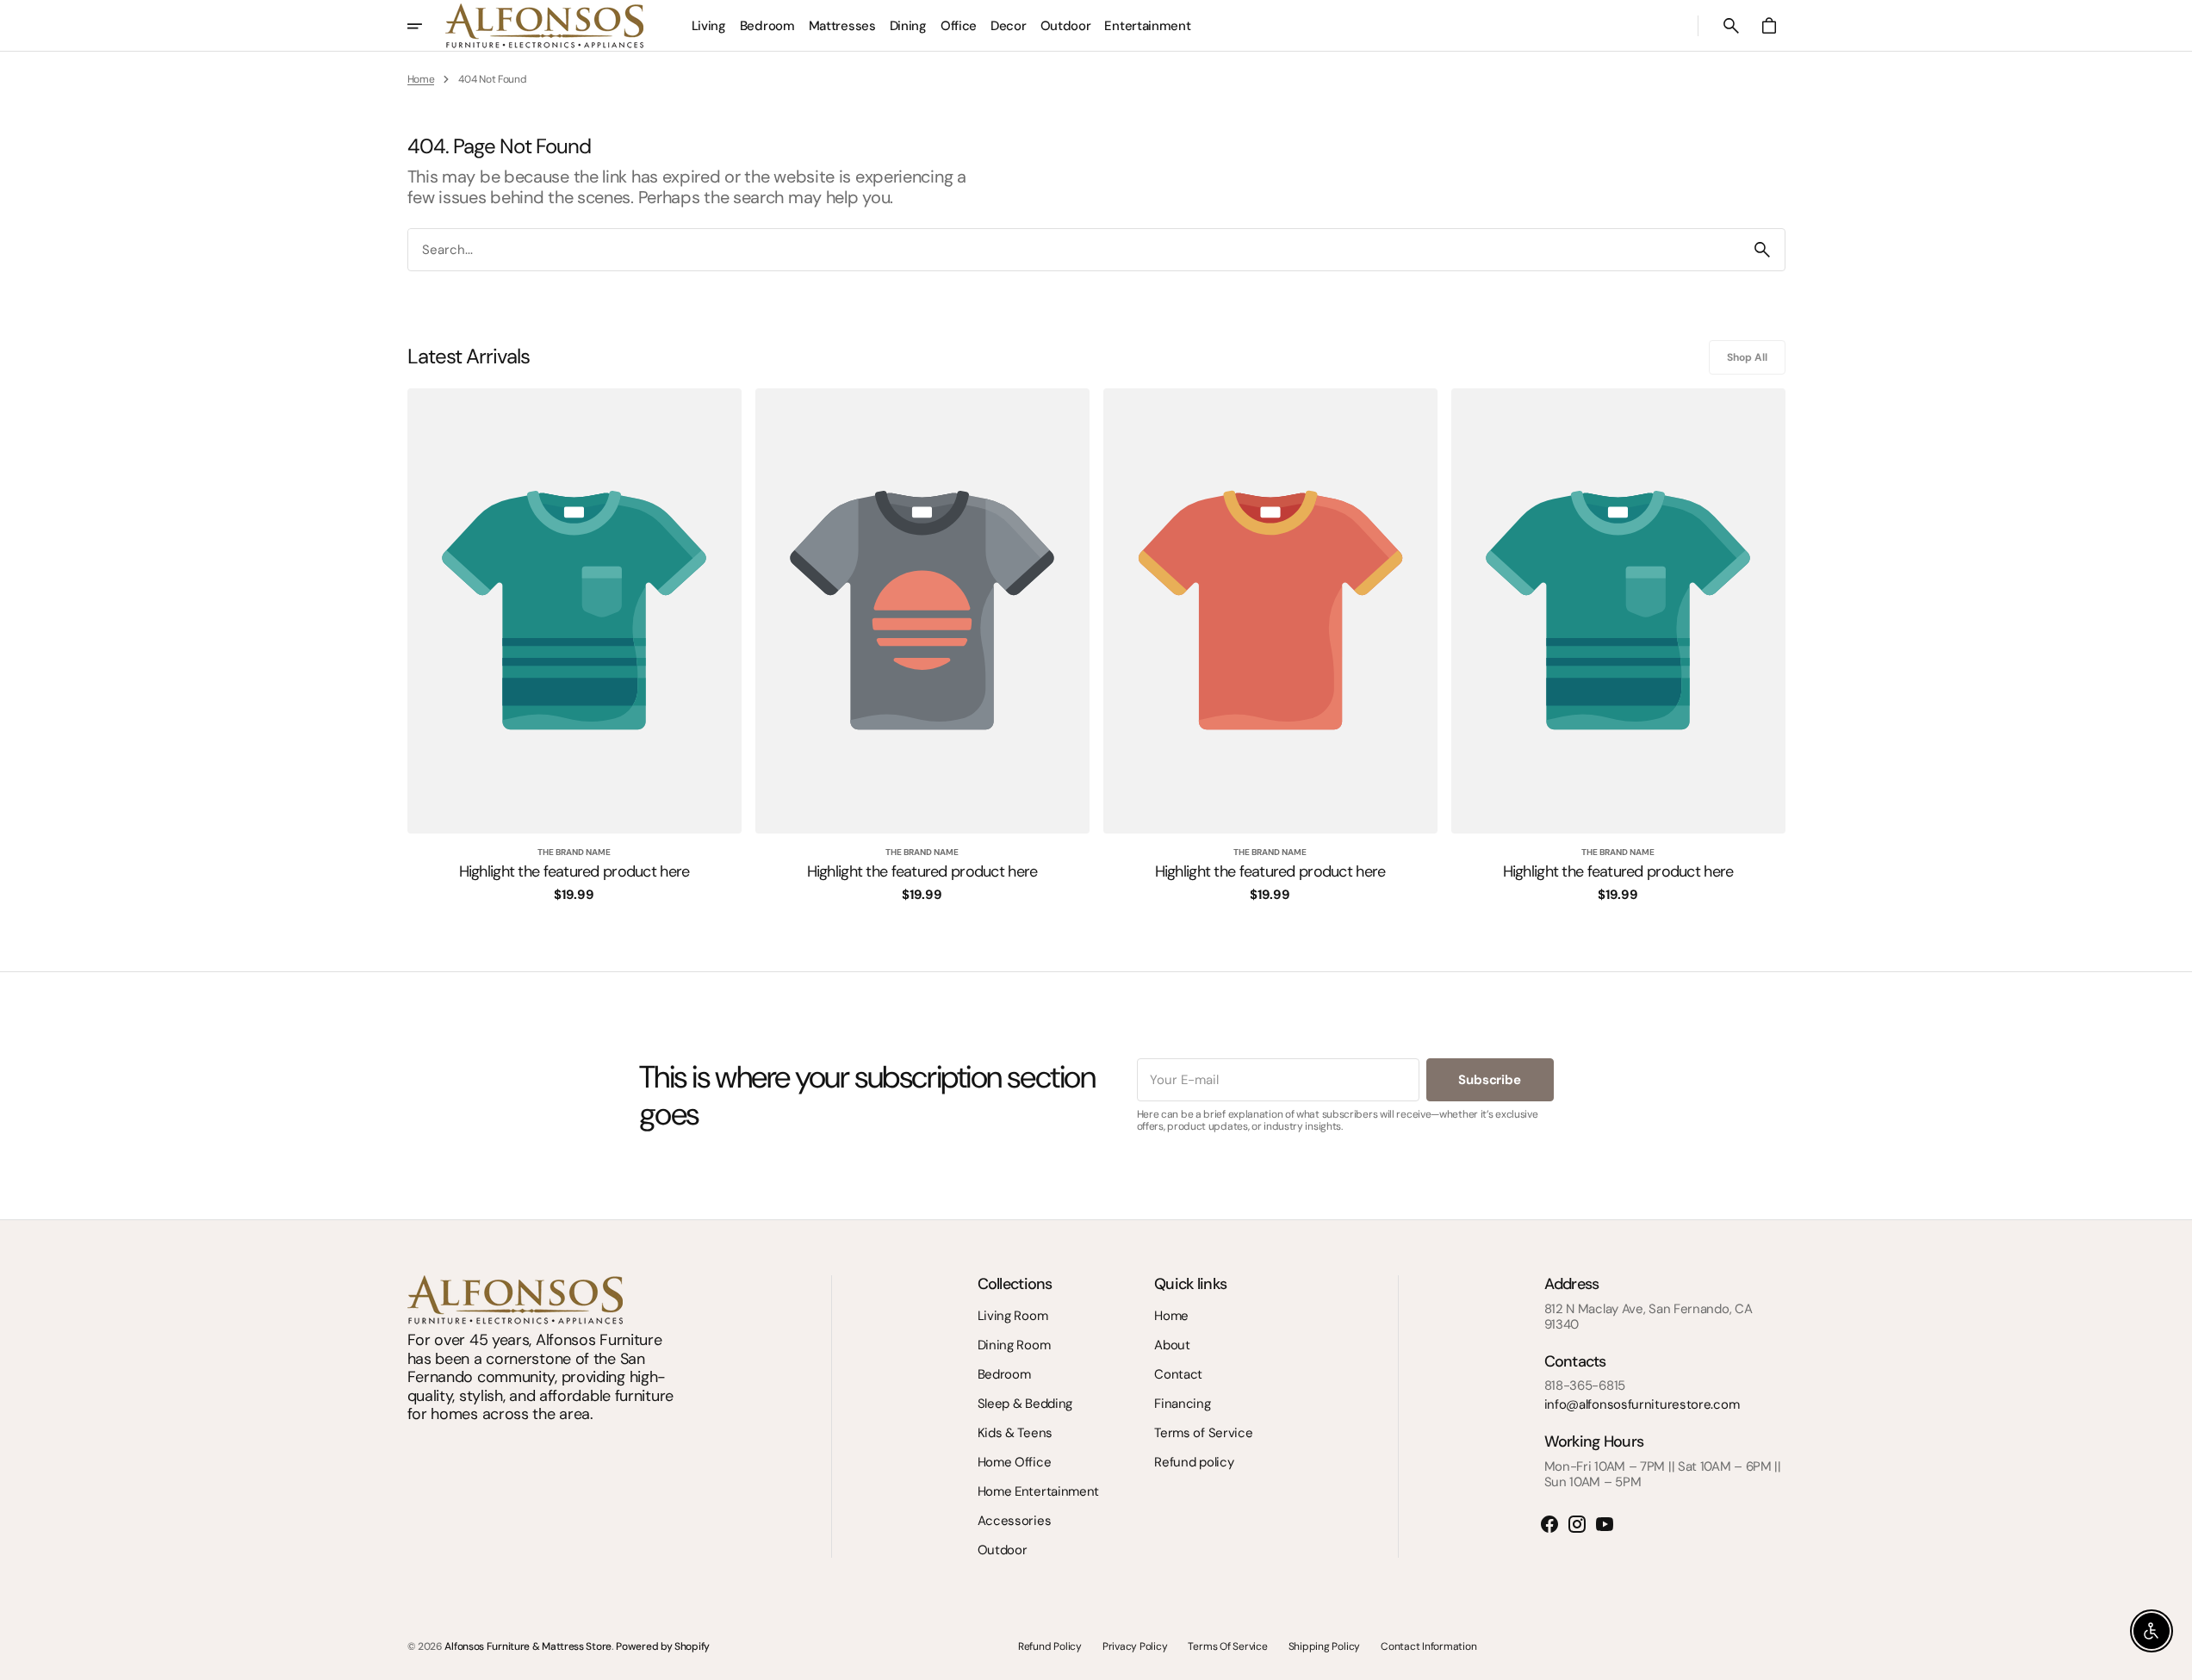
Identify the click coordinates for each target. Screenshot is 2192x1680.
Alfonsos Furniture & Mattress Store (528, 1646)
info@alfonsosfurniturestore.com (1642, 1404)
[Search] (1762, 250)
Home (421, 79)
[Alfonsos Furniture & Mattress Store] (544, 26)
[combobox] (1074, 249)
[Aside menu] (426, 26)
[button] (1731, 26)
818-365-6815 (1585, 1386)
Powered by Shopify (663, 1646)
